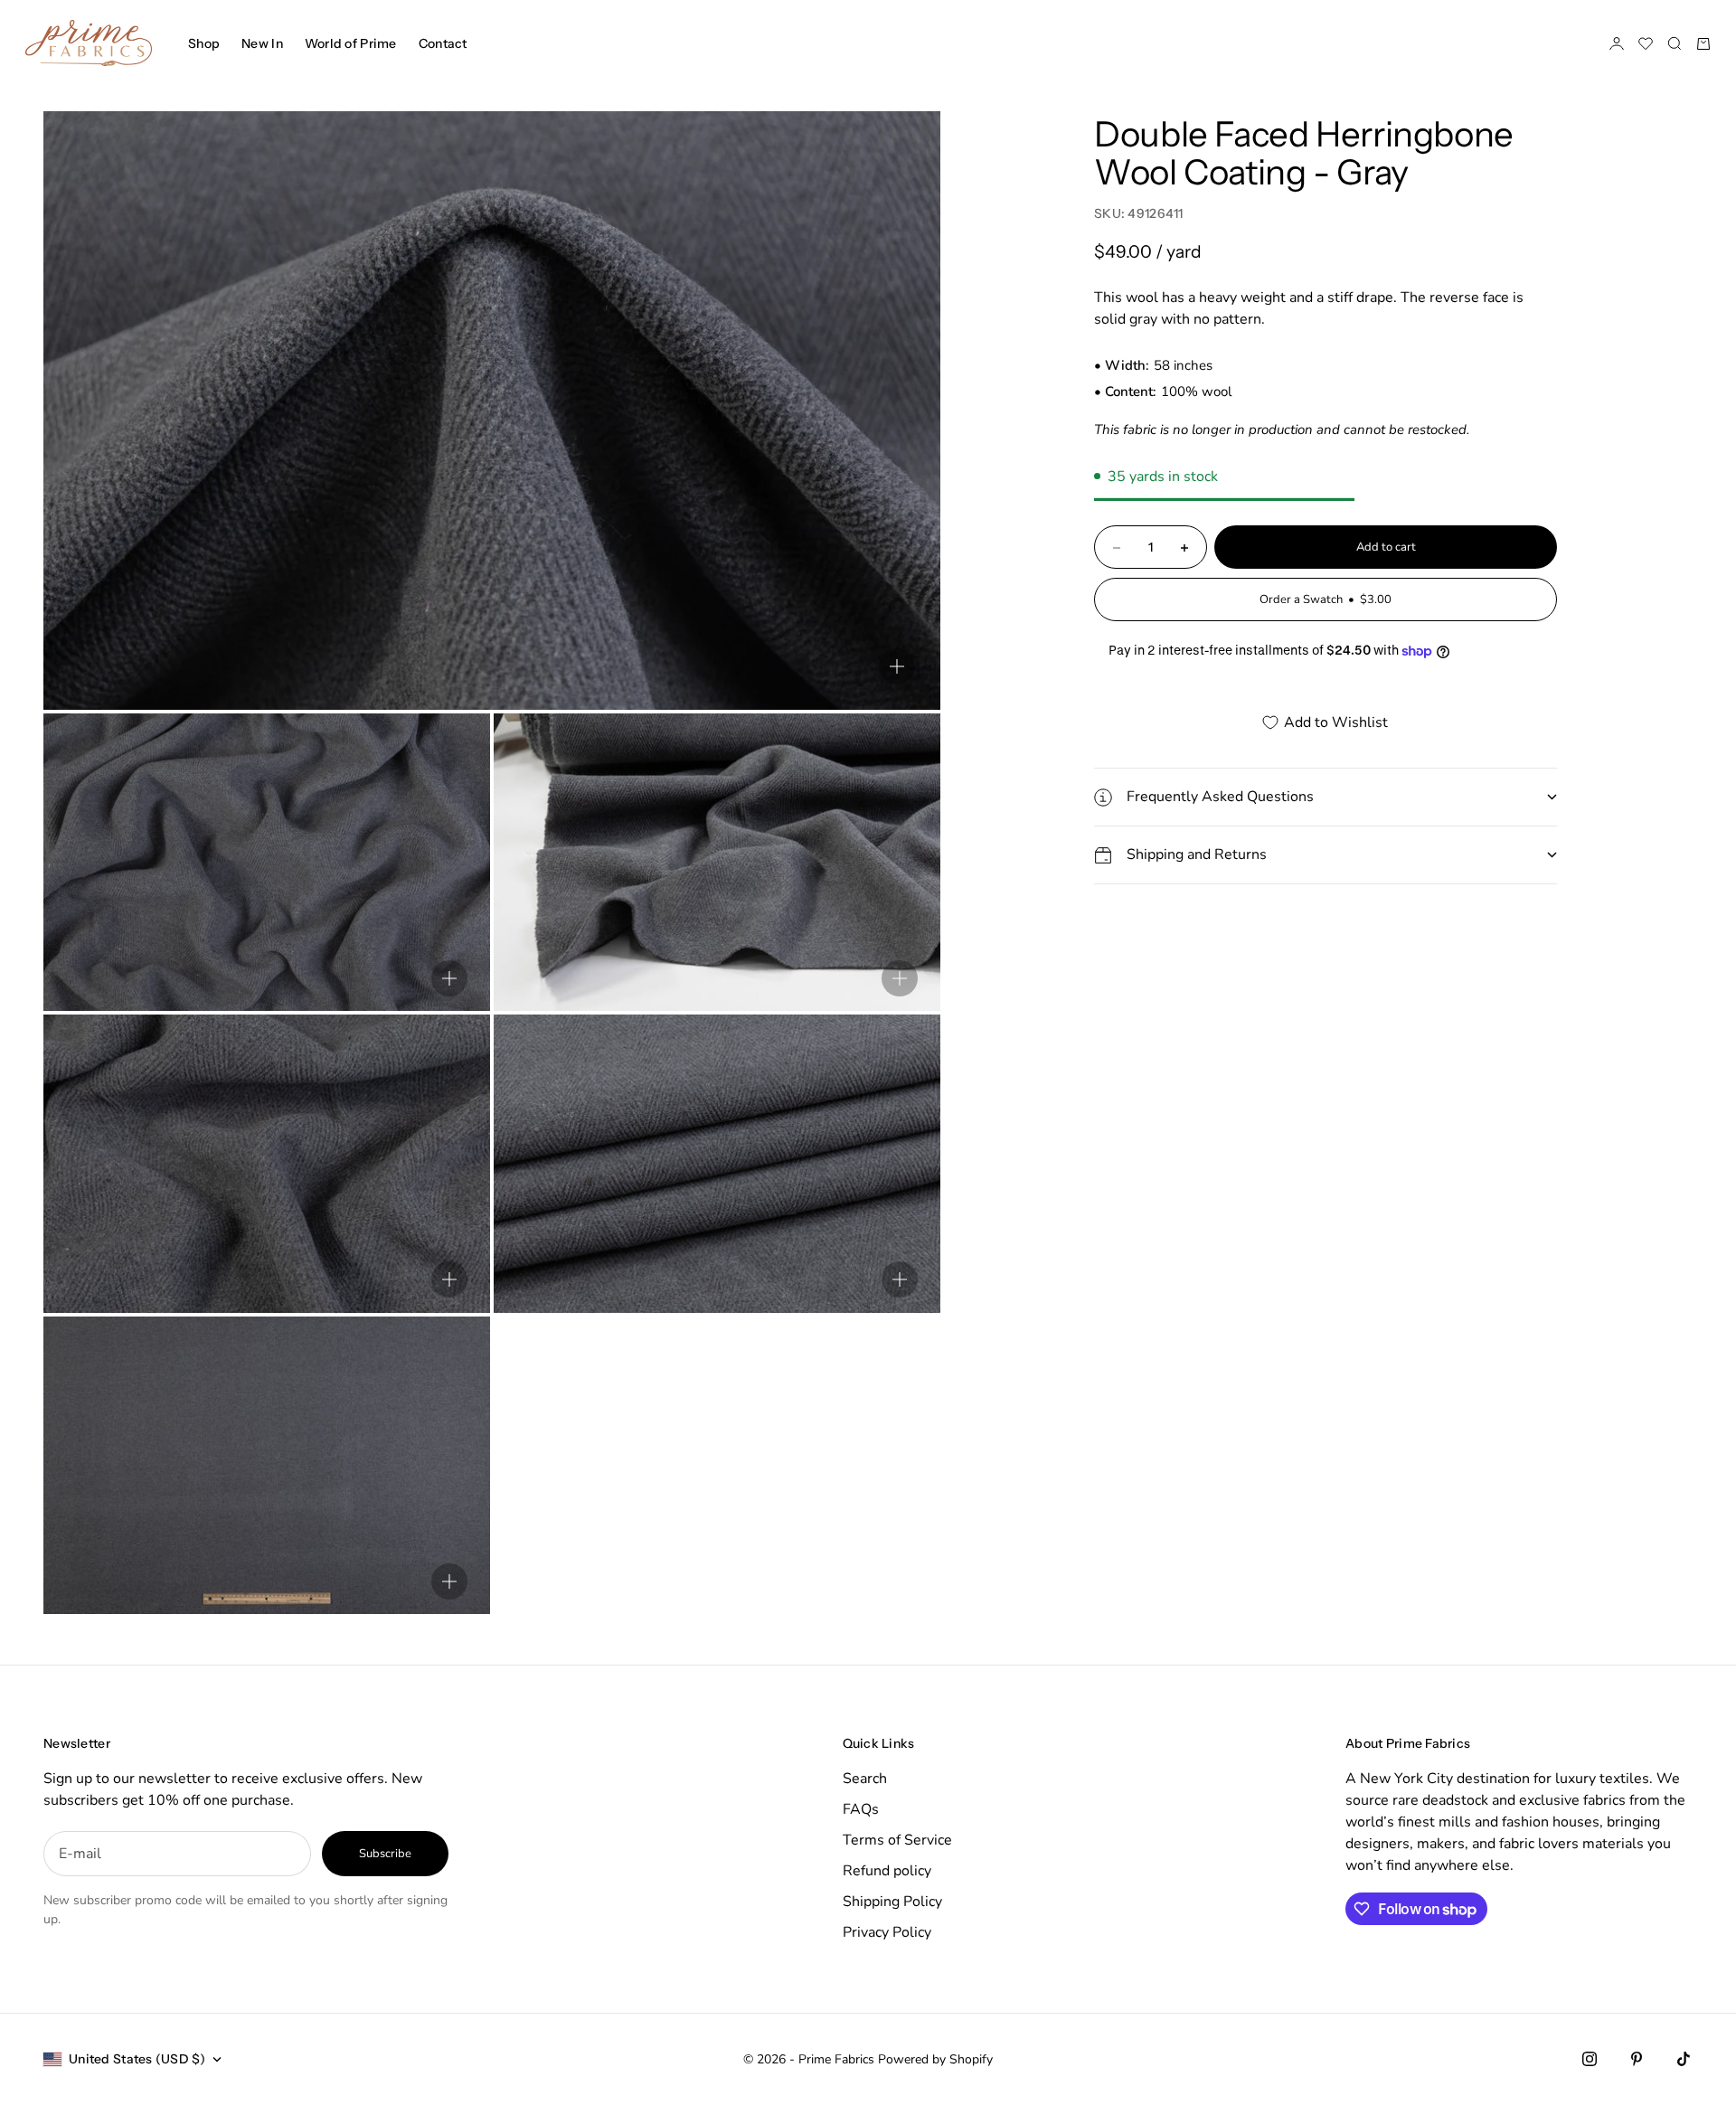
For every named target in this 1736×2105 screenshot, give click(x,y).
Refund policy (887, 1871)
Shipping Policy (892, 1902)
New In (262, 43)
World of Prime (351, 43)
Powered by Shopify (935, 2059)
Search (865, 1779)
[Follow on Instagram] (1590, 2059)
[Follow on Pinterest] (1637, 2059)
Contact (443, 43)
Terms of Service (897, 1840)
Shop (204, 43)
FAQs (861, 1809)
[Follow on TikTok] (1684, 2059)
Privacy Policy (887, 1932)
